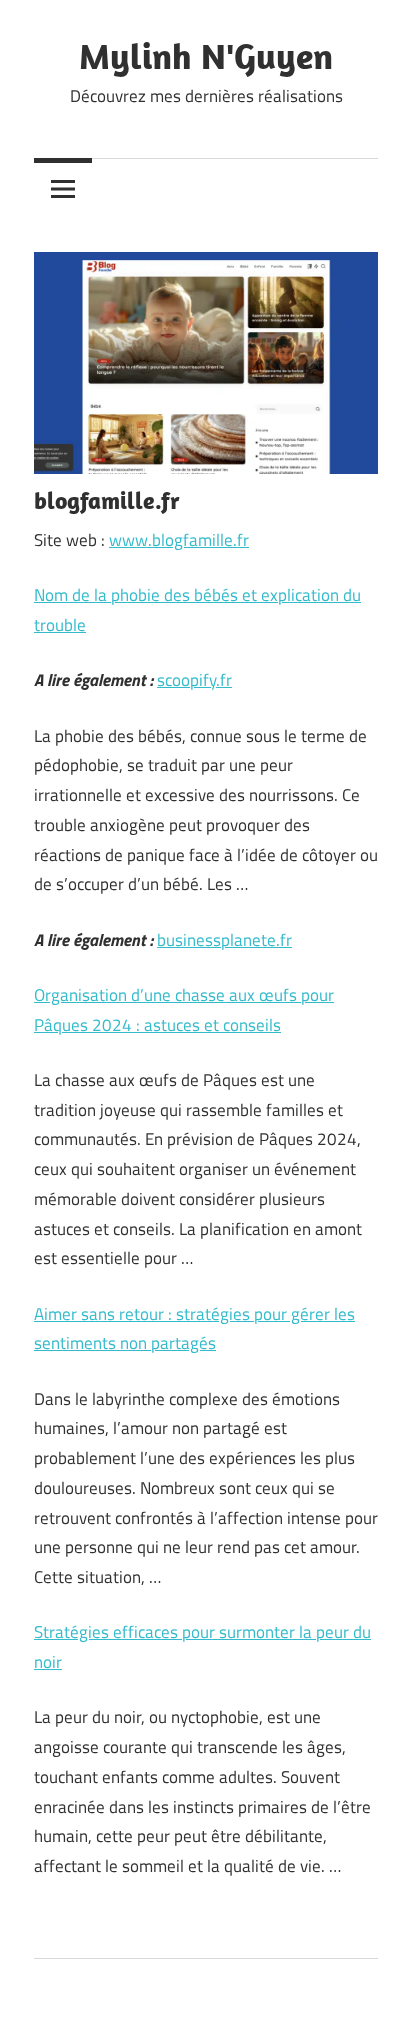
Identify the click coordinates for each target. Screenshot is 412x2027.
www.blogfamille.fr (179, 540)
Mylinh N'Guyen (206, 55)
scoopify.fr (194, 680)
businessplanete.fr (224, 940)
